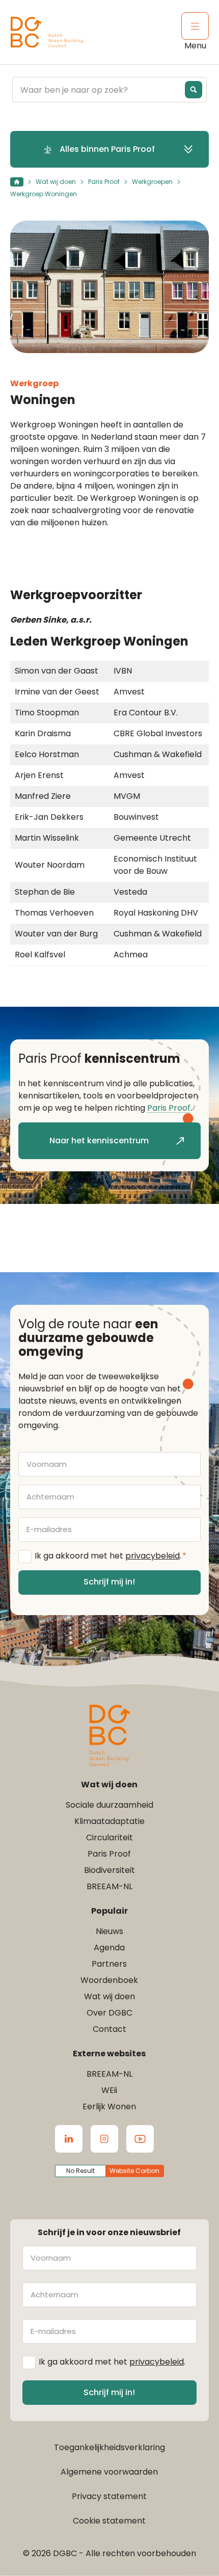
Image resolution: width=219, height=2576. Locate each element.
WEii (109, 2090)
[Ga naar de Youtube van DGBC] (140, 2139)
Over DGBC (109, 2013)
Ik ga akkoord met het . (111, 1556)
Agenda (109, 1948)
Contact (109, 2029)
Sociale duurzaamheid (109, 1805)
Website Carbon (134, 2171)
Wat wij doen (56, 182)
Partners (109, 1964)
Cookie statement (109, 2521)
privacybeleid (153, 1556)
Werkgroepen (152, 182)
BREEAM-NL (109, 1886)
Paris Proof (104, 182)
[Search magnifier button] (194, 90)
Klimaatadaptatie (109, 1821)
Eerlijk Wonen (109, 2107)
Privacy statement (109, 2496)
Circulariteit (109, 1837)
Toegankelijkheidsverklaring (109, 2447)
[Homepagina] (17, 182)
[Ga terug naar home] (47, 32)
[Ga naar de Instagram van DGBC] (104, 2139)
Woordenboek (109, 1980)
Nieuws (109, 1931)
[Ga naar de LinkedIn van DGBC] (69, 2139)
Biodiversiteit (109, 1870)
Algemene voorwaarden (109, 2472)
